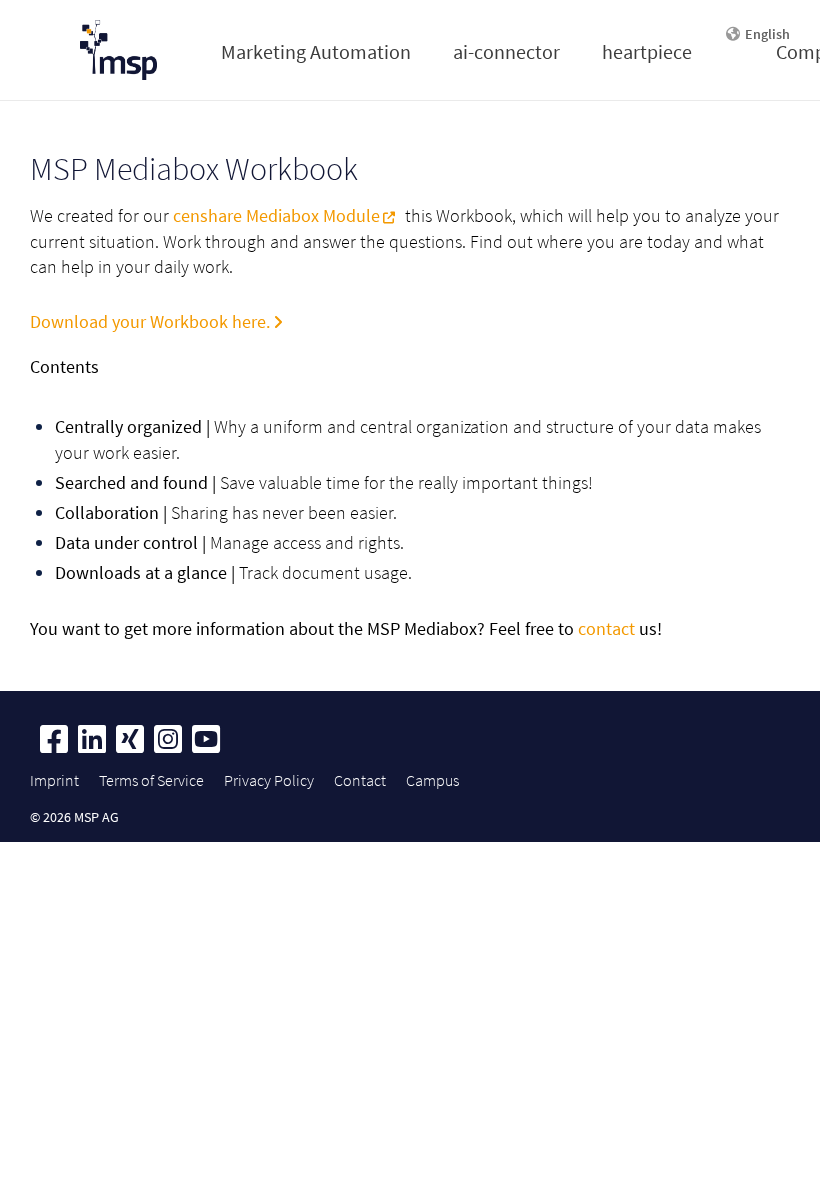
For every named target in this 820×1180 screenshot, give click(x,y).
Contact (360, 780)
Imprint (54, 780)
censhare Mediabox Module (276, 215)
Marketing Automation (316, 51)
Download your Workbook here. (150, 321)
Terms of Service (151, 780)
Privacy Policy (269, 780)
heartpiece (647, 51)
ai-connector (506, 51)
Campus (432, 780)
